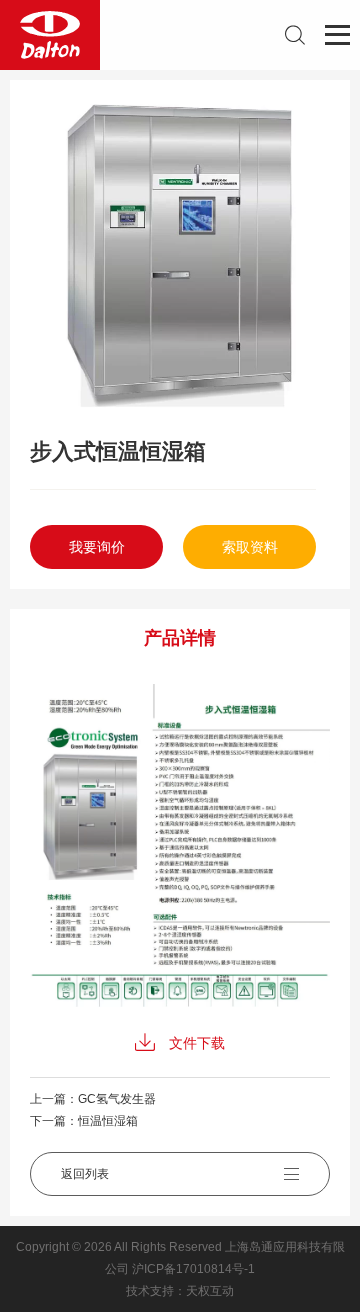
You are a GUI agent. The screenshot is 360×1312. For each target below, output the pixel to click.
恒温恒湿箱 (108, 1121)
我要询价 (97, 547)
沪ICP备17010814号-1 (193, 1269)
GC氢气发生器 (117, 1099)
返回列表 (85, 1174)
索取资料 (250, 547)
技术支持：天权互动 (180, 1291)
